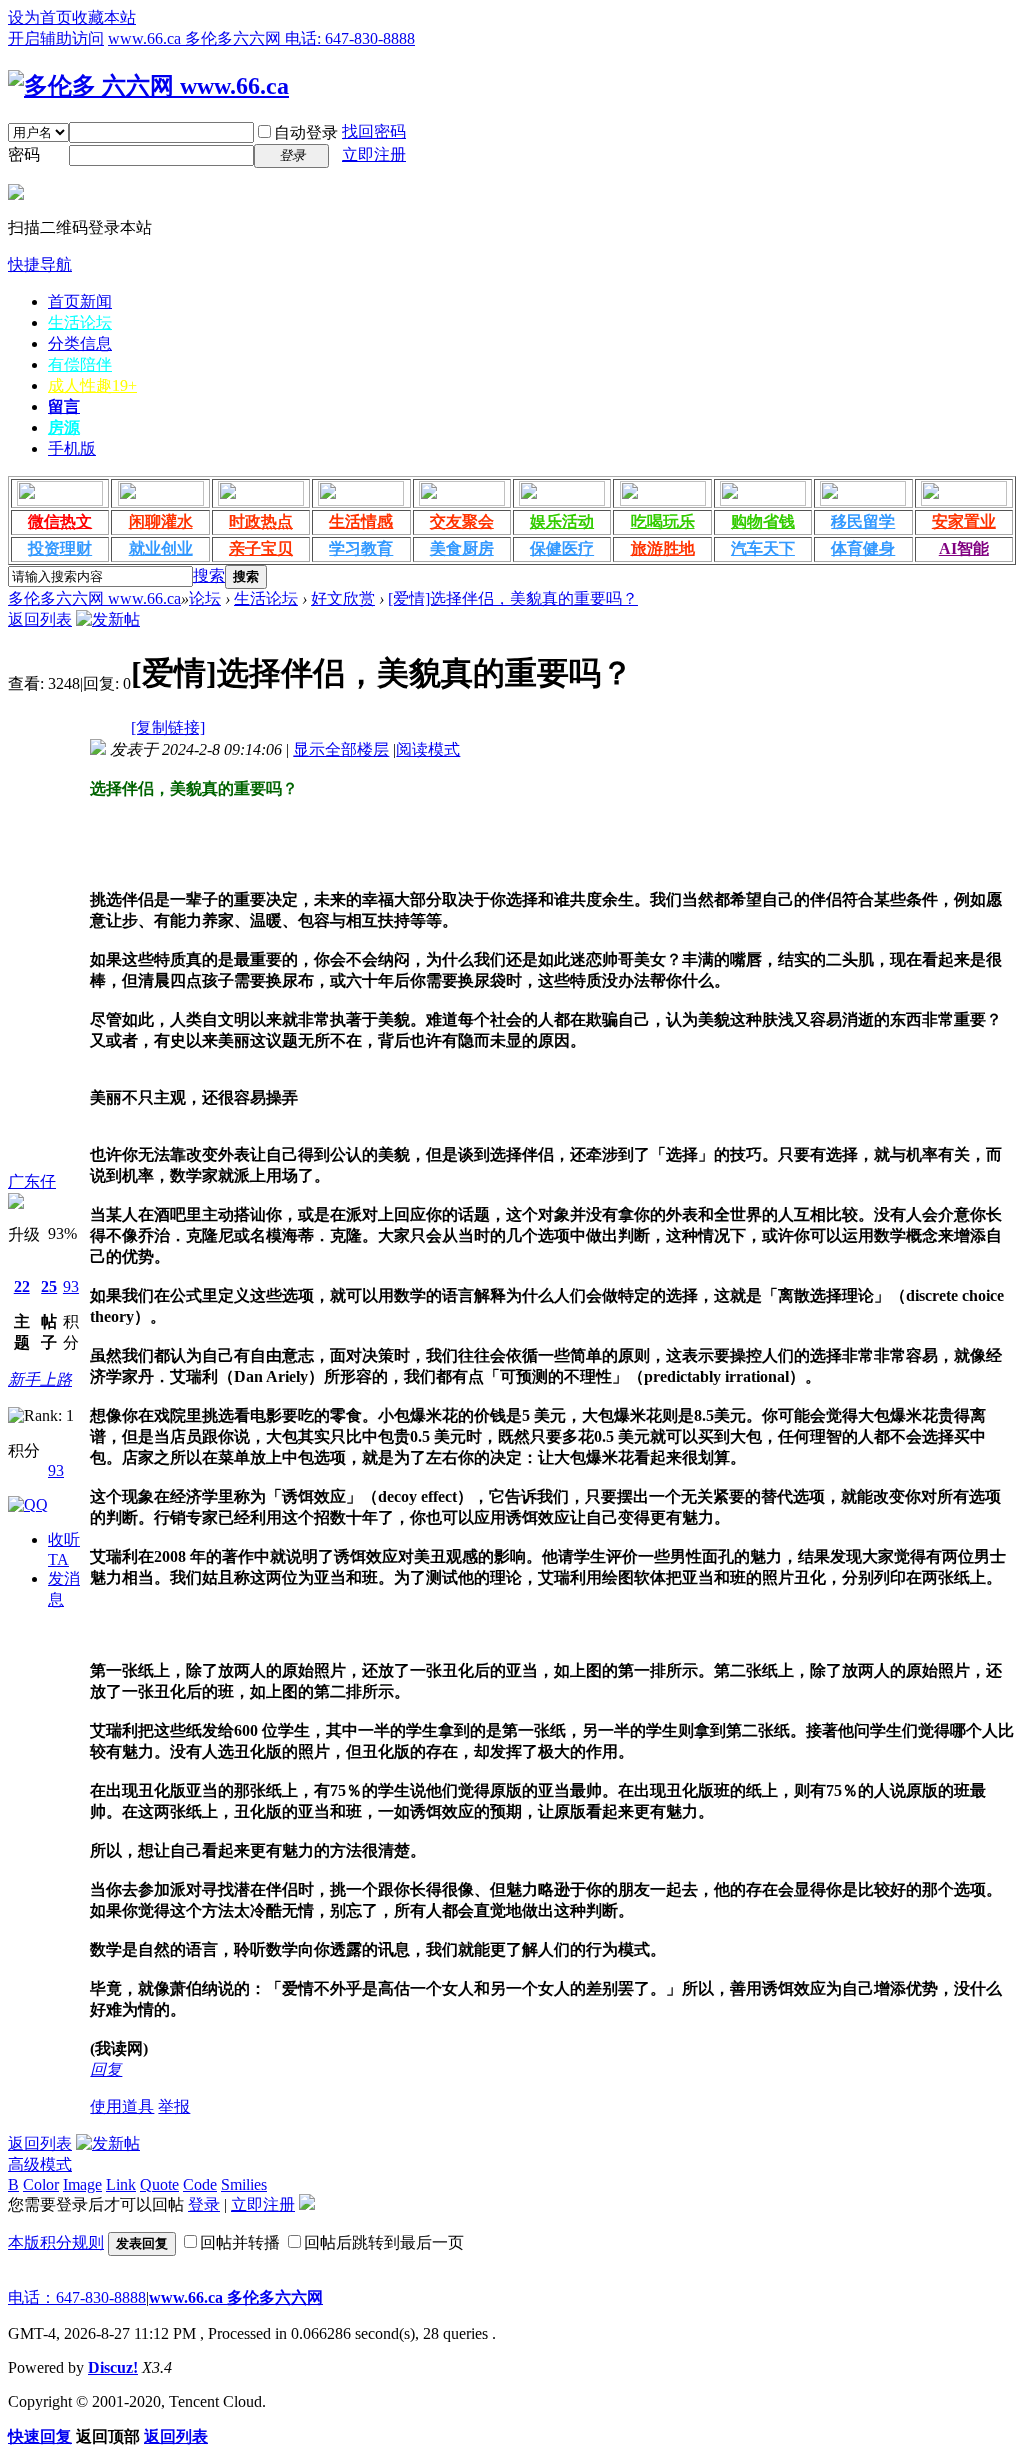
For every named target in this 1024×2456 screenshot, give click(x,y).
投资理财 (60, 548)
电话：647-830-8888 (77, 2297)
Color (41, 2184)
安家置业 (964, 521)
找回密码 (374, 131)
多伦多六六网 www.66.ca (94, 598)
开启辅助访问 (56, 38)
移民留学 (863, 521)
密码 (24, 154)
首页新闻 (80, 301)
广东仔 (32, 1181)
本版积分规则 (56, 2242)
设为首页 (40, 17)
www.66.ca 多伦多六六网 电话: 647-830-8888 (261, 38)
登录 (204, 2204)
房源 (64, 427)
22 (22, 1286)
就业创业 (161, 548)
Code (200, 2184)
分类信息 (80, 343)
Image (82, 2184)
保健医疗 (562, 548)
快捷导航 (40, 264)
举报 (174, 2106)
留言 (64, 406)
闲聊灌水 (161, 521)
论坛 (205, 598)
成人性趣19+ (92, 385)
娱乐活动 (562, 521)
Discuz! (113, 2367)
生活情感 (361, 521)
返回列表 (40, 619)
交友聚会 (462, 521)
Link (121, 2184)
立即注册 (374, 154)
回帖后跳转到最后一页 (384, 2242)
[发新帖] (108, 619)
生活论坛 (80, 322)
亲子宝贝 (261, 548)
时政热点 (261, 521)
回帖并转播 (240, 2242)
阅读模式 (428, 749)
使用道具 (122, 2106)
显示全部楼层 (341, 749)
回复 (106, 2069)
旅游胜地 (663, 548)
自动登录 (306, 132)
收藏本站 (104, 17)
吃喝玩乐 (663, 521)
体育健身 (863, 548)
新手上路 (40, 1379)
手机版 (72, 448)
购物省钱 (763, 521)
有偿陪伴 (80, 364)
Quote (159, 2184)
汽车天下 (763, 548)
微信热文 (60, 521)
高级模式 (40, 2164)
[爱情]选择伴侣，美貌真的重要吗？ (513, 598)
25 (49, 1286)
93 (71, 1286)
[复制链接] (168, 727)
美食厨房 (462, 548)
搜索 (209, 575)
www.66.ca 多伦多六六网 (236, 2297)
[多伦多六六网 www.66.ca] (148, 86)
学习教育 (361, 548)
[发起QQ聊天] (28, 1504)
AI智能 (964, 548)
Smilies (244, 2184)
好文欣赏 (343, 598)
